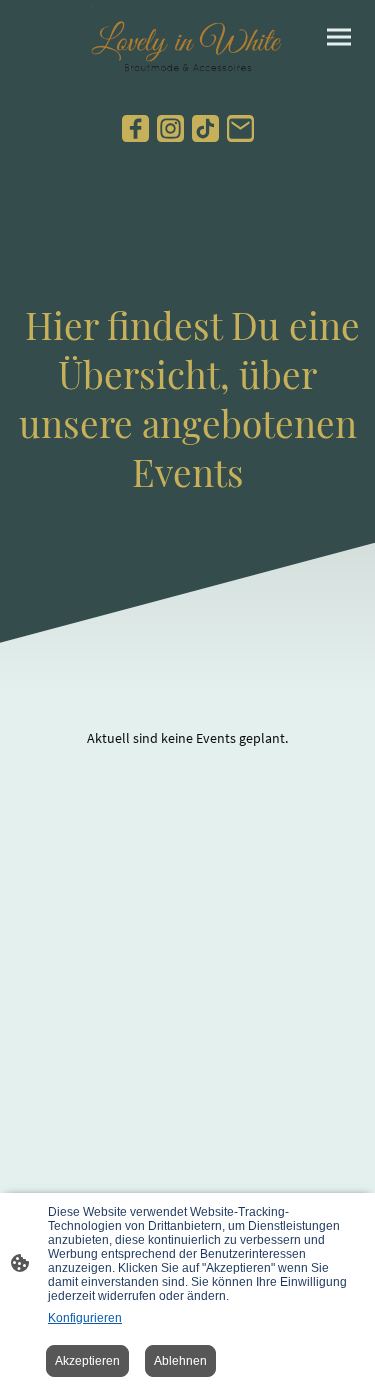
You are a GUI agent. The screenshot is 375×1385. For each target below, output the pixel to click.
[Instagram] (170, 128)
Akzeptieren (87, 1361)
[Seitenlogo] (187, 43)
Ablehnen (180, 1361)
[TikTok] (205, 128)
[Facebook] (135, 128)
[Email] (240, 128)
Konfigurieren (85, 1318)
